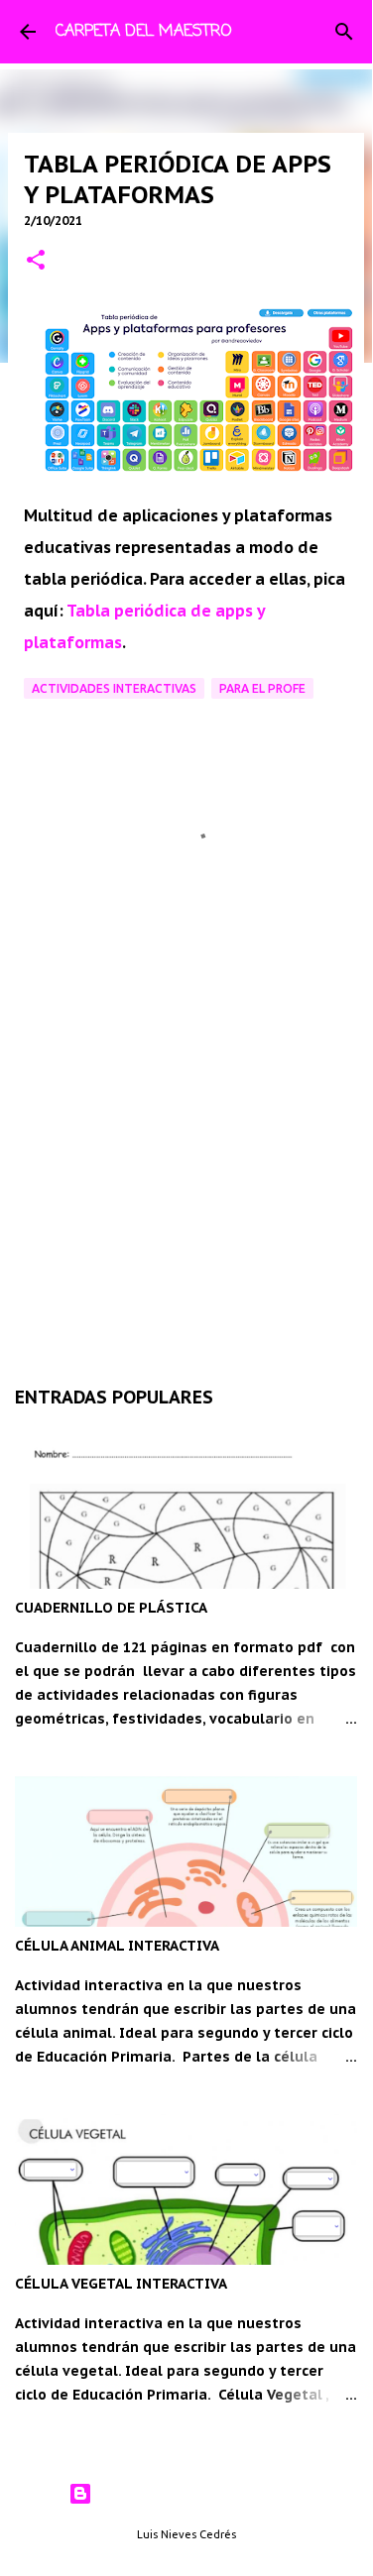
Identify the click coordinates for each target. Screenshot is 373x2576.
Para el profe (262, 688)
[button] (36, 261)
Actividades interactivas (114, 688)
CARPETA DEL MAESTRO (144, 32)
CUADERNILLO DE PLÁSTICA (111, 1608)
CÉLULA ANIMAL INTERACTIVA (117, 1946)
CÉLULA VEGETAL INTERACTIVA (121, 2284)
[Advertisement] (186, 1138)
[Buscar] (344, 32)
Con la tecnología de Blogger (198, 2494)
